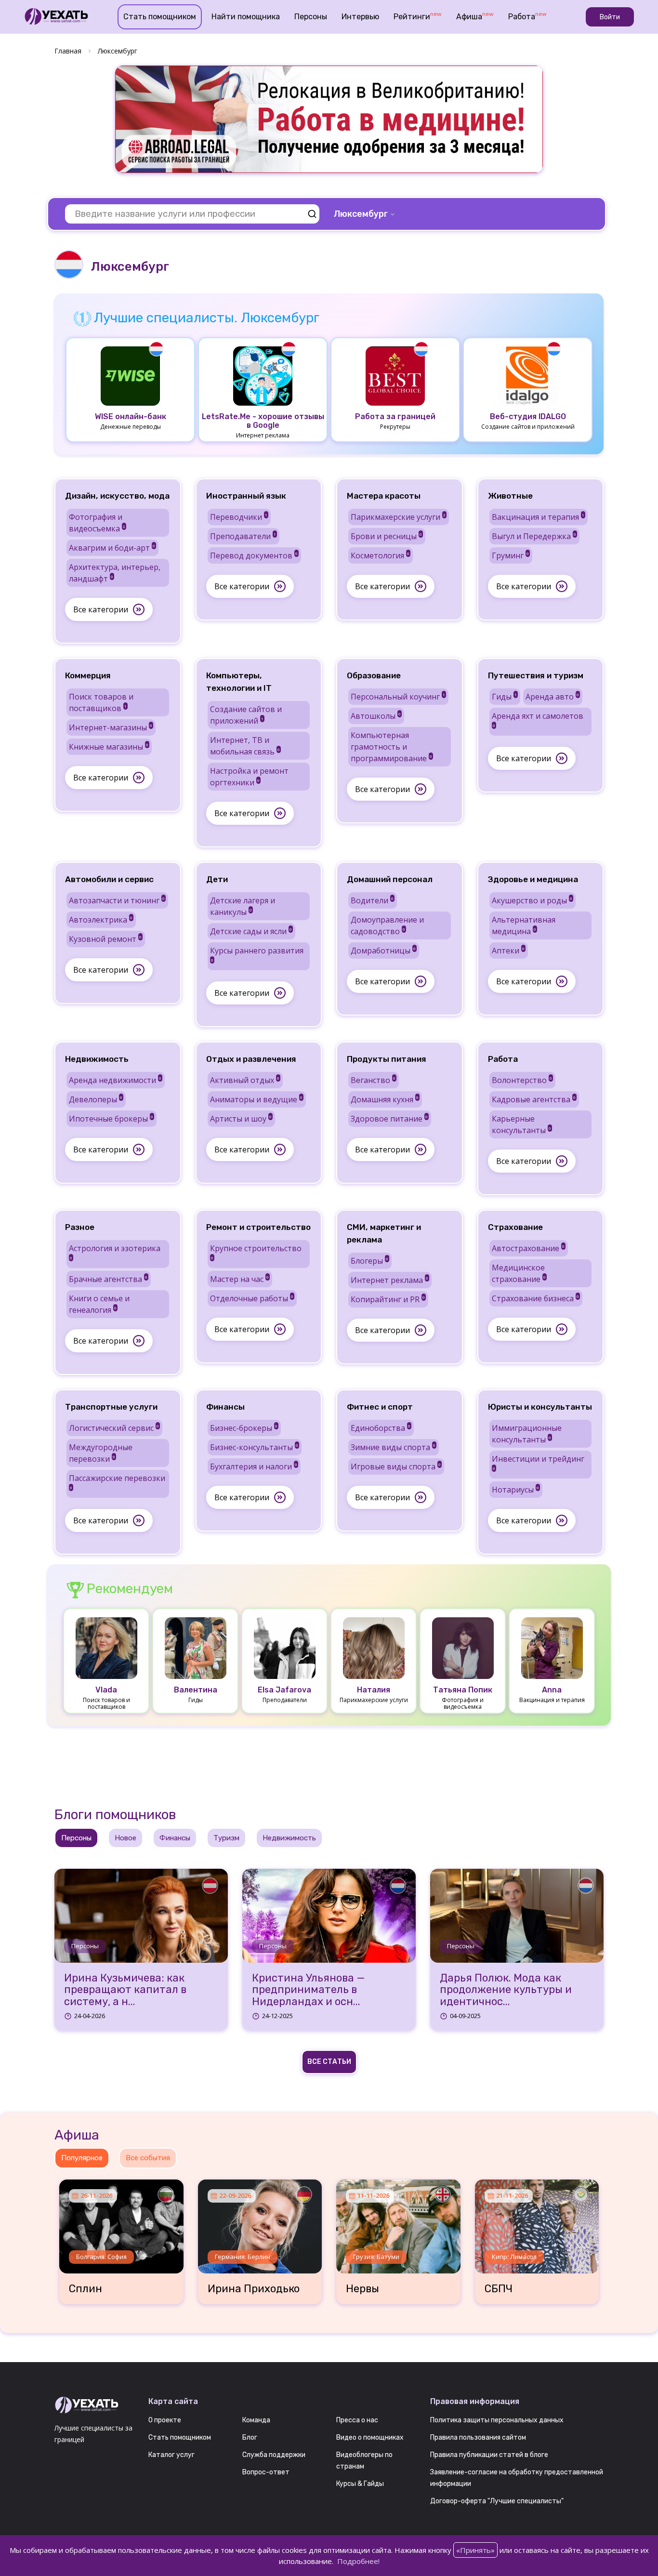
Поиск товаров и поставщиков (101, 702)
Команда (256, 2420)
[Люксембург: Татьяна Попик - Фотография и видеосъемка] (463, 1647)
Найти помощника (246, 17)
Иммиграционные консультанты (527, 1434)
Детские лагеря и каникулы (243, 906)
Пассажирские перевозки (117, 1481)
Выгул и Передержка (534, 536)
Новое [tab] (125, 1838)
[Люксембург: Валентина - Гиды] (196, 1647)
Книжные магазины (109, 747)
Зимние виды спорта (393, 1447)
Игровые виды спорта (396, 1466)
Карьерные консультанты (521, 1124)
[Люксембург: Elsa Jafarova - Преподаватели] (285, 1647)
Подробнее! (358, 2561)
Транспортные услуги (111, 1407)
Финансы (225, 1407)
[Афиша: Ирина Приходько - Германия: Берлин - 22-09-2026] (260, 2223)
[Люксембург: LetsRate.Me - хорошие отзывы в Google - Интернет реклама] (263, 375)
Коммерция (88, 675)
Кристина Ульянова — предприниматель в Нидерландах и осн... (309, 1990)
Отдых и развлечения (251, 1059)
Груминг (510, 555)
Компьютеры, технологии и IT (239, 682)
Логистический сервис (114, 1428)
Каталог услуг (171, 2455)
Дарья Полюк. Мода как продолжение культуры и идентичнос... (506, 1990)
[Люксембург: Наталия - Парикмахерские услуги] (374, 1647)
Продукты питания (387, 1059)
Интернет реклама (389, 1280)
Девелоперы (96, 1099)
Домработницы (383, 951)
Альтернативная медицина (524, 925)
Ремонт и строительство (258, 1227)
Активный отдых (245, 1080)
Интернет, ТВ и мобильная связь (245, 746)
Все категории (101, 609)
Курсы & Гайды (360, 2484)
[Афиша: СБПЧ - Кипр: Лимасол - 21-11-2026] (537, 2223)
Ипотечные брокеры (111, 1119)
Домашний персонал (390, 879)
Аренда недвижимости (115, 1080)
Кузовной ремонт (105, 939)
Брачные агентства (108, 1279)
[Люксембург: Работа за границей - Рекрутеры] (395, 375)
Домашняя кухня (385, 1099)
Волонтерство (522, 1080)
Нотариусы (515, 1490)
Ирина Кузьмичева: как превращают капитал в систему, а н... (125, 1990)
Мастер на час (239, 1279)
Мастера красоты (384, 496)
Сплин (86, 2289)
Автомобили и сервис (109, 879)
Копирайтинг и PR (388, 1299)
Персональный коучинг (398, 697)
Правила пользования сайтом (478, 2437)
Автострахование (528, 1248)
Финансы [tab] (175, 1838)
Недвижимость (97, 1059)
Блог (250, 2437)
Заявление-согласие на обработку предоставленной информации (517, 2478)
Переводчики (239, 517)
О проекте (165, 2420)
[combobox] (365, 214)
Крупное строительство (256, 1252)
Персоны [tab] (76, 1838)
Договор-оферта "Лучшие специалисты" (497, 2501)
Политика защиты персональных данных (497, 2420)
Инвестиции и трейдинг (538, 1462)
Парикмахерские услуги (398, 517)
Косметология (380, 555)
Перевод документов (254, 555)
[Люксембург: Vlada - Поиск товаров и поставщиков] (106, 1647)
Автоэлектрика (101, 920)
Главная (68, 51)
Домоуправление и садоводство (387, 925)
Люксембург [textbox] (361, 214)
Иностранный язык (246, 496)
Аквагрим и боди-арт (112, 548)
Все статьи (329, 2062)
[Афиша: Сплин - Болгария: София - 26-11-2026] (121, 2223)
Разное (80, 1227)
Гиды (504, 697)
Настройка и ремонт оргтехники (249, 777)
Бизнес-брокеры (244, 1428)
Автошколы (376, 716)
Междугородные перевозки (101, 1453)
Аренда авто (552, 697)
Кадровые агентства (534, 1099)
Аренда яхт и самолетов (538, 719)
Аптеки (508, 951)
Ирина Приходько (254, 2289)
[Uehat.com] (94, 2405)
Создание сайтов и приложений (246, 715)
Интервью (360, 17)
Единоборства (381, 1428)
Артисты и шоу (241, 1119)
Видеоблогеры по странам (364, 2461)
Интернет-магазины (111, 727)
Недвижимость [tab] (289, 1838)
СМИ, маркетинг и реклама (384, 1233)
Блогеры (369, 1261)
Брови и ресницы (386, 536)
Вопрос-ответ (266, 2472)
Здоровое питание (389, 1119)
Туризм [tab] (226, 1838)
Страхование (515, 1227)
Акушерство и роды (532, 900)
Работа (527, 16)
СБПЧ (499, 2289)
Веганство (373, 1080)
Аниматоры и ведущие (256, 1099)
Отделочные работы (252, 1298)
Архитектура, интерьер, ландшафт (115, 573)
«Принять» (475, 2550)
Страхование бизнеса (535, 1298)
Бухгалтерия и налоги (254, 1466)
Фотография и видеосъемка (97, 523)
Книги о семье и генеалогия (99, 1304)
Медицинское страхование (519, 1273)
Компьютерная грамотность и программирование (391, 747)
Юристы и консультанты (540, 1407)
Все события (148, 2158)
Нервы (362, 2289)
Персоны (311, 17)
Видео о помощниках (370, 2437)
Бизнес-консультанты (254, 1447)
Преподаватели (243, 536)
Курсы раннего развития (257, 954)
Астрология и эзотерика (115, 1252)
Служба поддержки (274, 2455)
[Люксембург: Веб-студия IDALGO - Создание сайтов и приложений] (528, 375)
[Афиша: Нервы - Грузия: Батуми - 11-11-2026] (398, 2223)
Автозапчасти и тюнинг (117, 900)
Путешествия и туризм (536, 675)
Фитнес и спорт (380, 1407)
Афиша (475, 16)
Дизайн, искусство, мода (117, 496)
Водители (372, 900)
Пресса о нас (357, 2420)
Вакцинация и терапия (538, 517)
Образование (374, 675)
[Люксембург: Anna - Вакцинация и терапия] (552, 1647)
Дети (217, 879)
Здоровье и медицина (533, 879)
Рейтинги (418, 16)
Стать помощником (160, 17)
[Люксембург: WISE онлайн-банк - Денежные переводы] (131, 375)
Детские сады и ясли (251, 931)
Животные (510, 496)
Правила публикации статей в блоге (489, 2455)
